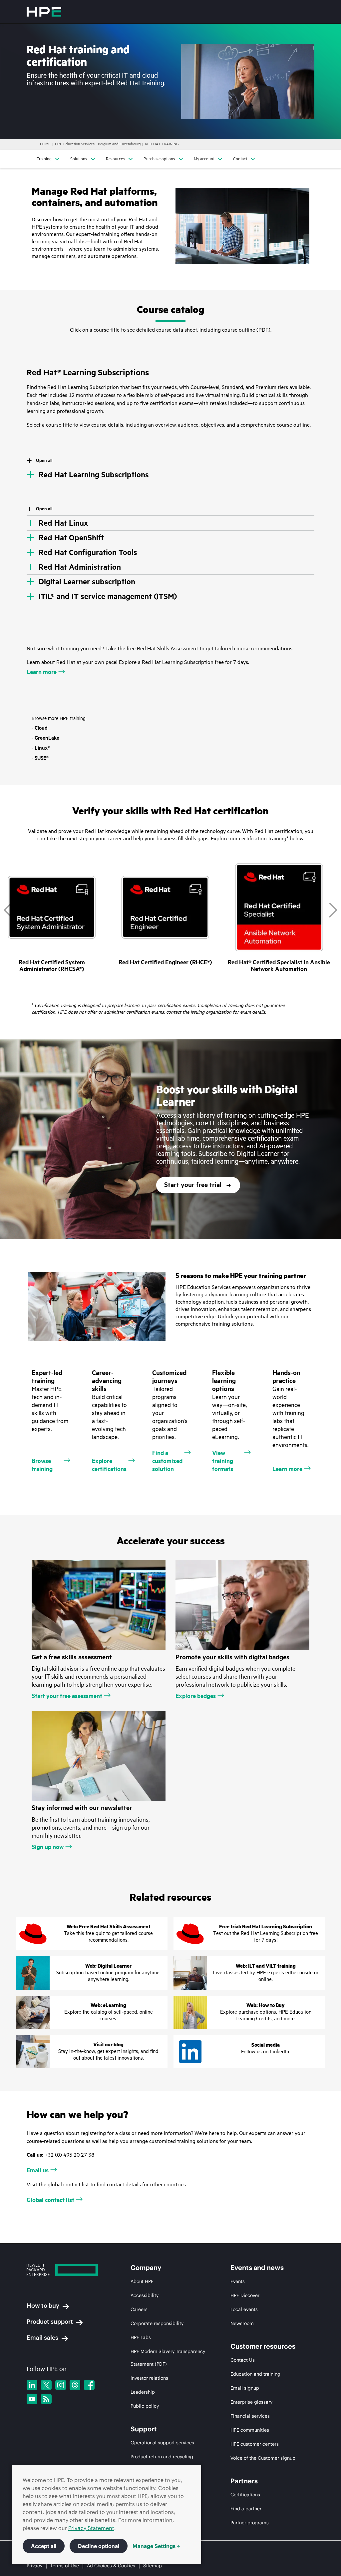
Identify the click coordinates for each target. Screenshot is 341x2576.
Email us (38, 2170)
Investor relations (149, 2378)
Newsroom (242, 2323)
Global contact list (50, 2200)
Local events (244, 2309)
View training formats (223, 1461)
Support (144, 2429)
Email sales (42, 2337)
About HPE (142, 2281)
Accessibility (145, 2295)
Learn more (42, 672)
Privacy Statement (91, 2528)
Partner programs (250, 2523)
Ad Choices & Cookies (111, 2566)
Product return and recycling (162, 2457)
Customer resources (263, 2346)
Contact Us (243, 2360)
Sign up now (48, 1847)
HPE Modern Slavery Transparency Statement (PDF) (168, 2358)
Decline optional (99, 2546)
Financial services (250, 2416)
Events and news (257, 2268)
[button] (333, 910)
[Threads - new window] (75, 2385)
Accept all (44, 2546)
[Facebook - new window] (89, 2385)
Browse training (42, 1465)
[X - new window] (46, 2385)
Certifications (245, 2495)
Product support (50, 2321)
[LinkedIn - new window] (32, 2385)
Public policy (145, 2406)
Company (146, 2268)
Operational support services (162, 2443)
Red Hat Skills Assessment (168, 649)
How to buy (43, 2305)
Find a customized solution (167, 1461)
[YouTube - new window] (32, 2399)
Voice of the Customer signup (263, 2458)
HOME (45, 144)
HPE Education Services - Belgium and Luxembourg (98, 144)
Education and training (255, 2374)
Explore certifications (109, 1465)
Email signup (245, 2388)
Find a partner (246, 2509)
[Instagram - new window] (61, 2385)
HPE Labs (141, 2337)
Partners (244, 2481)
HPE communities (250, 2430)
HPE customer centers (255, 2444)
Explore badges (196, 1696)
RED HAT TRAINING (162, 144)
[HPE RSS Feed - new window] (46, 2399)
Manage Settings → (156, 2546)
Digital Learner (258, 1154)
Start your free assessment (67, 1696)
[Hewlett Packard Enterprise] (44, 12)
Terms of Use (65, 2566)
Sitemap (153, 2566)
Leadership (143, 2392)
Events (238, 2281)
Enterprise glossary (251, 2402)
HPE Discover (245, 2295)
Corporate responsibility (157, 2323)
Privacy (34, 2566)
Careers (139, 2309)
